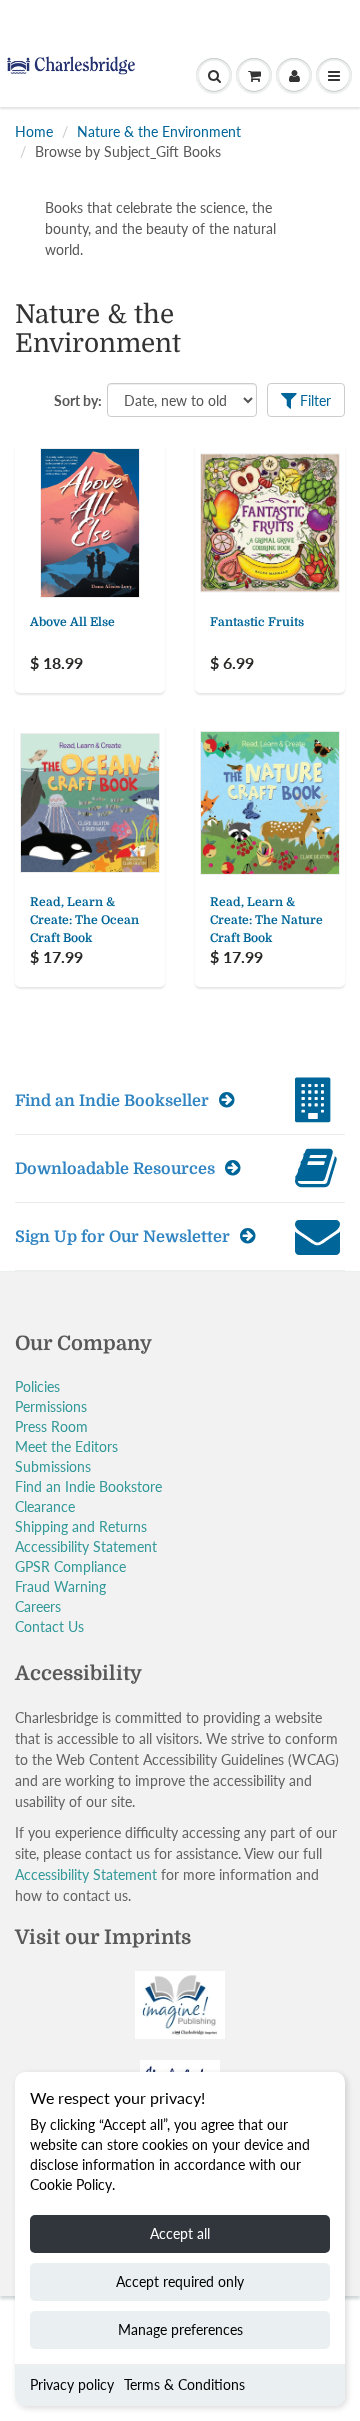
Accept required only (180, 2281)
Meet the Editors (66, 1446)
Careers (38, 1606)
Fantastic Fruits (257, 622)
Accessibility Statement (86, 1546)
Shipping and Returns (81, 1526)
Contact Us (49, 1626)
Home (34, 131)
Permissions (51, 1406)
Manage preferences (180, 2329)
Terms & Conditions (184, 2384)
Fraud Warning (60, 1586)
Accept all (180, 2233)
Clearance (45, 1506)
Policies (37, 1386)
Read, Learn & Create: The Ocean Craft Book (84, 920)
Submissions (53, 1466)
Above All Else (72, 622)
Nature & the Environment (159, 131)
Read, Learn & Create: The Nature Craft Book (266, 920)
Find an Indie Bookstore (88, 1486)
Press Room (51, 1426)
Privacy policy (72, 2384)
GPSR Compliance (70, 1566)
